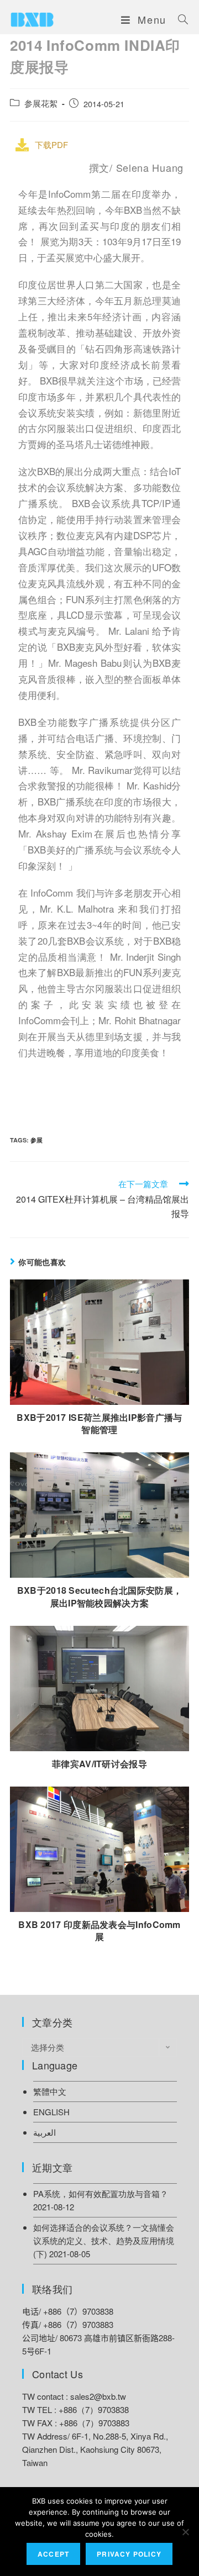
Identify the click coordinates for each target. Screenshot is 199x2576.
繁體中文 (50, 2091)
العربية (44, 2132)
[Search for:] (179, 19)
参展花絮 (41, 103)
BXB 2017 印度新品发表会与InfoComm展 (99, 1931)
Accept (53, 2554)
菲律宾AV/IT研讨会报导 (99, 1764)
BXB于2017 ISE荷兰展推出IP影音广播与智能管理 (99, 1424)
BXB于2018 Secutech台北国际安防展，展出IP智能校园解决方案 (100, 1597)
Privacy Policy (129, 2554)
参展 (36, 1140)
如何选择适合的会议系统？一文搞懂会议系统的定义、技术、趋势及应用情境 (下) (104, 2240)
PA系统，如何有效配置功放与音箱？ (101, 2193)
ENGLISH (51, 2112)
